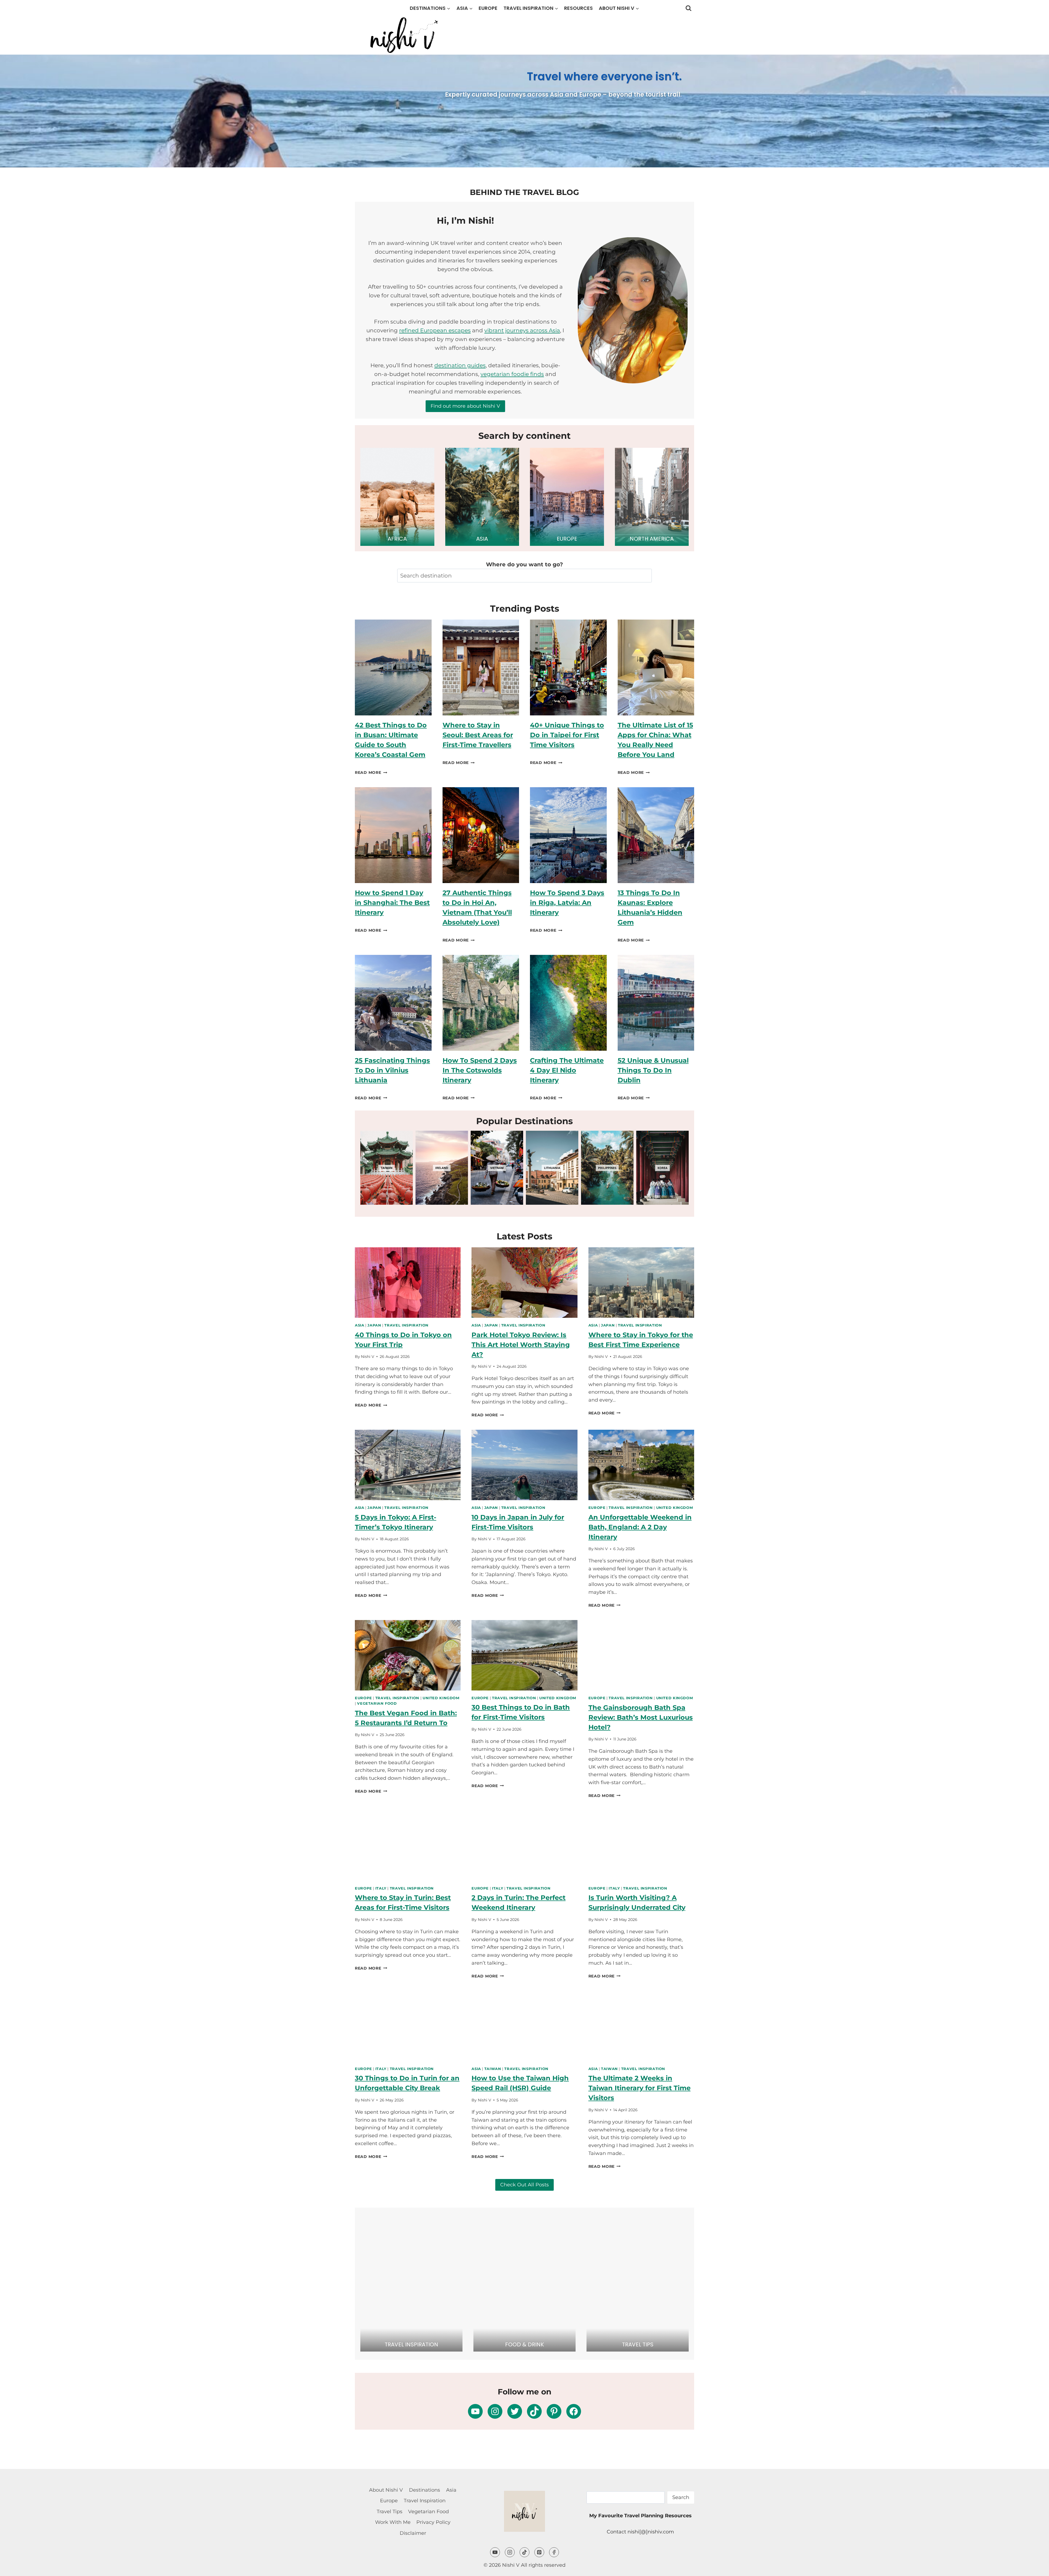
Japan (374, 1325)
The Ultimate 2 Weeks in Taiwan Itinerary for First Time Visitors (640, 2088)
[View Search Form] (689, 8)
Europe (488, 8)
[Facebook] (554, 2552)
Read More (371, 772)
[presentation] (393, 667)
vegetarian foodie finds (512, 374)
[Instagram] (510, 2552)
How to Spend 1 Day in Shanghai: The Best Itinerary (392, 903)
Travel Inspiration (406, 1325)
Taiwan (493, 2069)
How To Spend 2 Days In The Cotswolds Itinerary (480, 1070)
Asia (360, 1325)
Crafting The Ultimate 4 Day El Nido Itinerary (567, 1070)
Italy (381, 1888)
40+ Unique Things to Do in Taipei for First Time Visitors (567, 735)
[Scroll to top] (1035, 2552)
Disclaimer (413, 2533)
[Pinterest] (539, 2552)
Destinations (425, 2490)
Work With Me (393, 2522)
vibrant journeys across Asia (522, 330)
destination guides (460, 365)
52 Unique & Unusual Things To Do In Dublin (653, 1070)
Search (681, 2497)
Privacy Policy (433, 2522)
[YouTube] (495, 2552)
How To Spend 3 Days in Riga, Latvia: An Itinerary (567, 903)
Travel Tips (390, 2512)
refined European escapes (435, 330)
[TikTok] (524, 2552)
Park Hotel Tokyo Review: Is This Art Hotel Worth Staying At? (521, 1345)
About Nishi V (386, 2490)
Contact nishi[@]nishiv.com (640, 2532)
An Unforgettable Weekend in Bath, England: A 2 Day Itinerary (640, 1527)
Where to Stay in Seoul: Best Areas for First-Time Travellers (478, 735)
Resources (578, 8)
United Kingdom (675, 1508)
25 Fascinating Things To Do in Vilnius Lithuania (392, 1070)
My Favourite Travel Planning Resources (640, 2516)
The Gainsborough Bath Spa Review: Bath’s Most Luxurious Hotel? (641, 1717)
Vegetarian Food (377, 1703)
